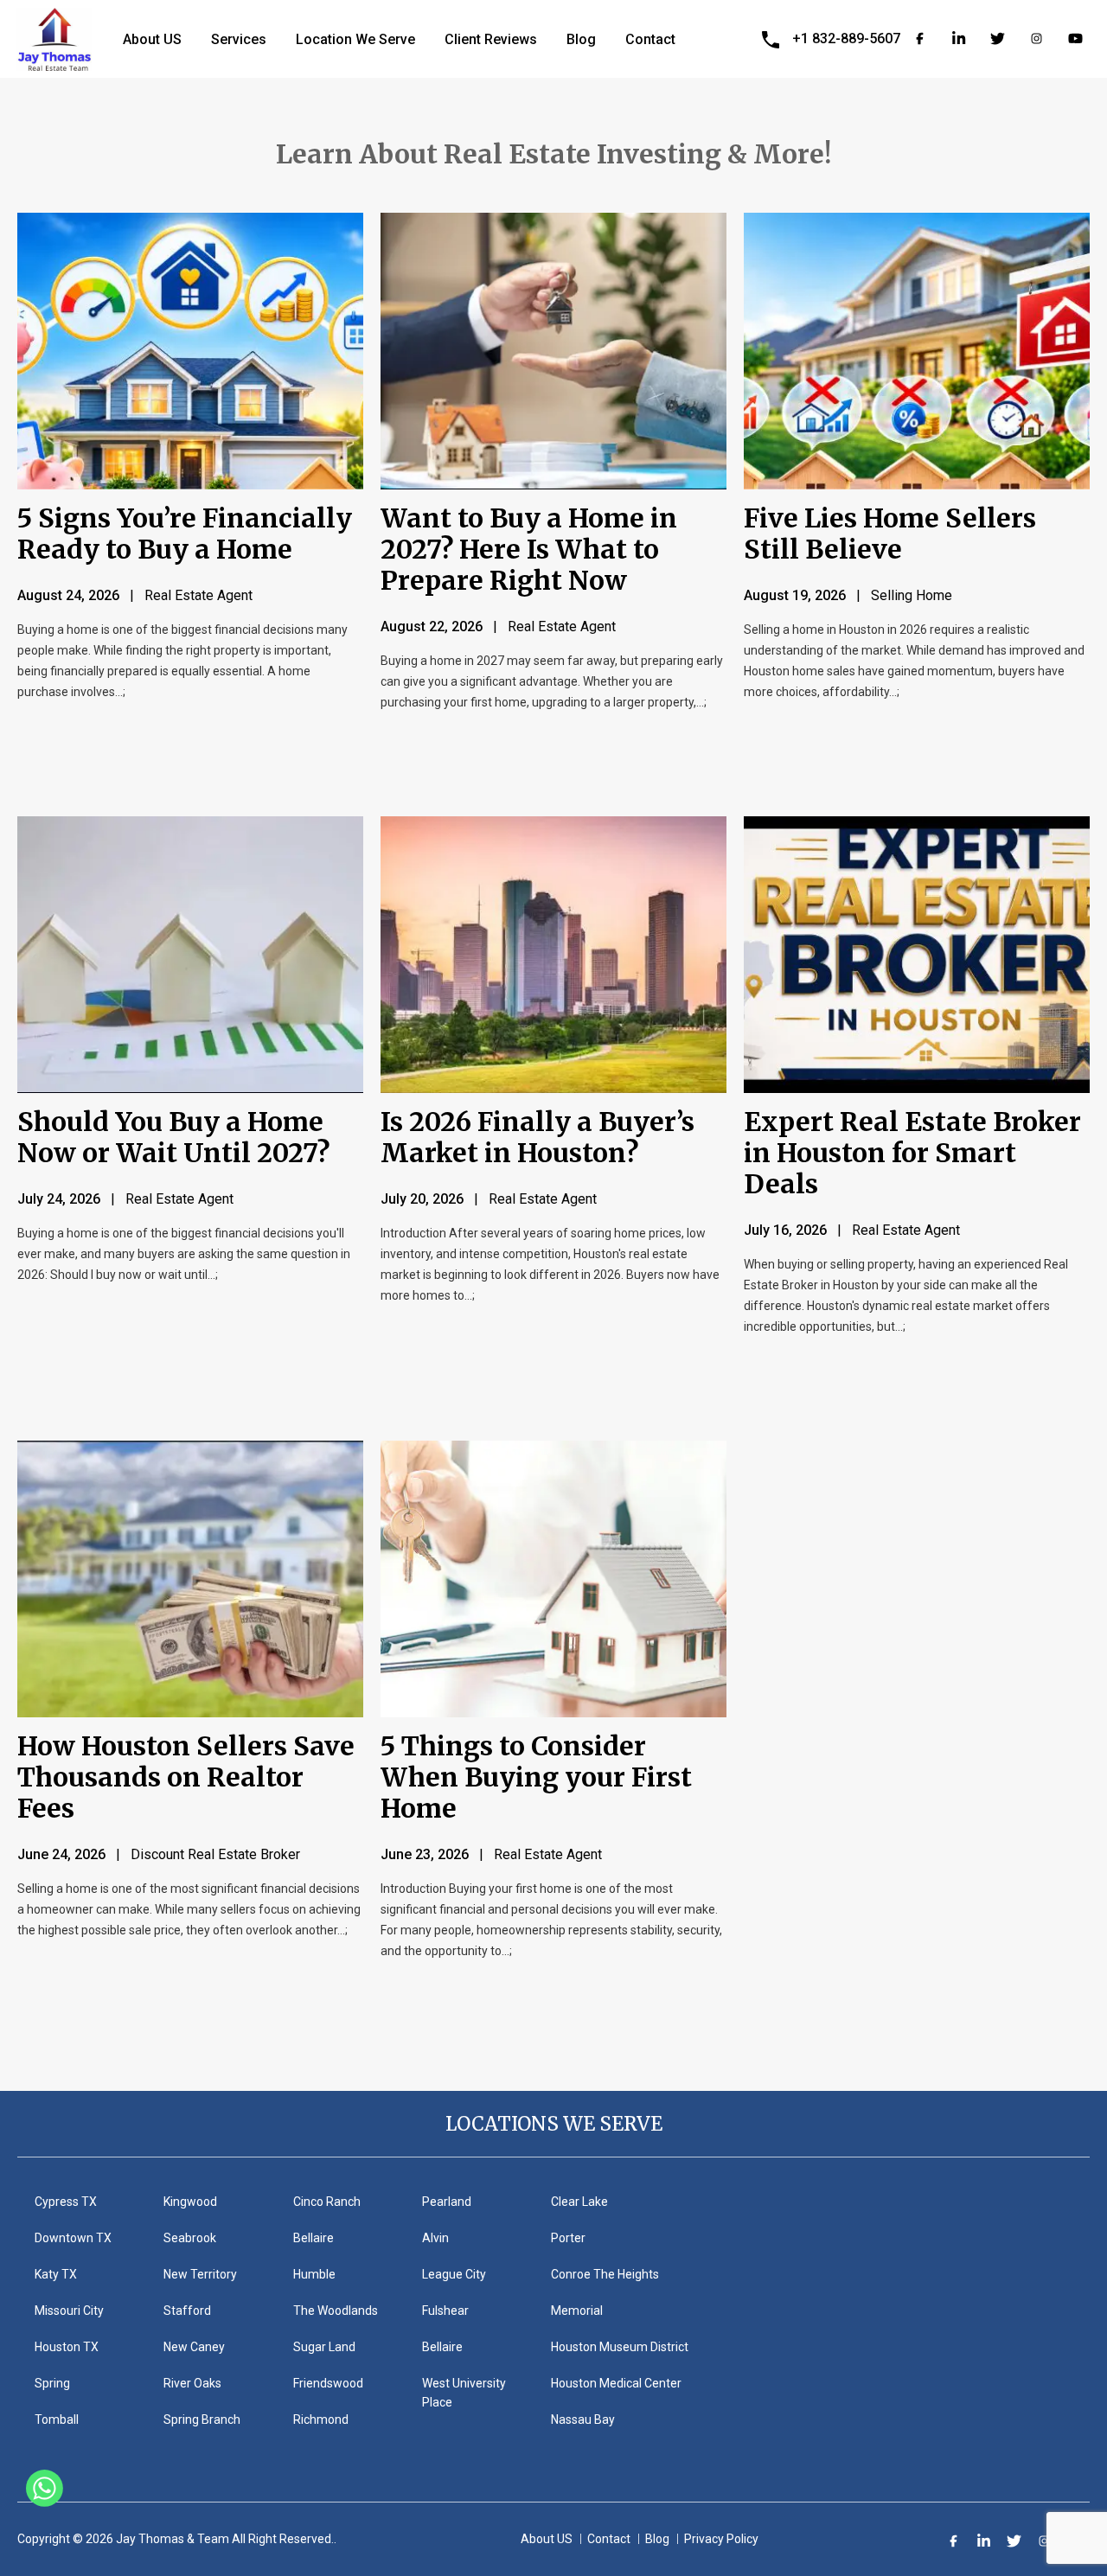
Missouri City (69, 2311)
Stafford (187, 2311)
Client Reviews (491, 39)
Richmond (321, 2419)
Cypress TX (66, 2202)
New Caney (194, 2347)
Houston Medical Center (616, 2383)
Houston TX (67, 2347)
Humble (314, 2274)
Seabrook (190, 2238)
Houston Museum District (620, 2347)
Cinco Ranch (327, 2202)
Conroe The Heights (605, 2274)
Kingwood (190, 2202)
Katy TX (56, 2274)
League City (454, 2274)
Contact (650, 39)
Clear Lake (579, 2202)
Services (239, 39)
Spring (52, 2383)
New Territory (200, 2274)
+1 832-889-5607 (846, 38)
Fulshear (445, 2311)
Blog (581, 39)
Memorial (577, 2311)
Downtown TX (73, 2238)
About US (152, 39)
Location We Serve (355, 39)
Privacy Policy (721, 2539)
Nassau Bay (583, 2419)
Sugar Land (324, 2347)
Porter (568, 2238)
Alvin (435, 2238)
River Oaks (192, 2383)
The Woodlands (336, 2311)
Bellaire (314, 2238)
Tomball (57, 2419)
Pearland (447, 2202)
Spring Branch (202, 2419)
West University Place (464, 2393)
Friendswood (328, 2383)
